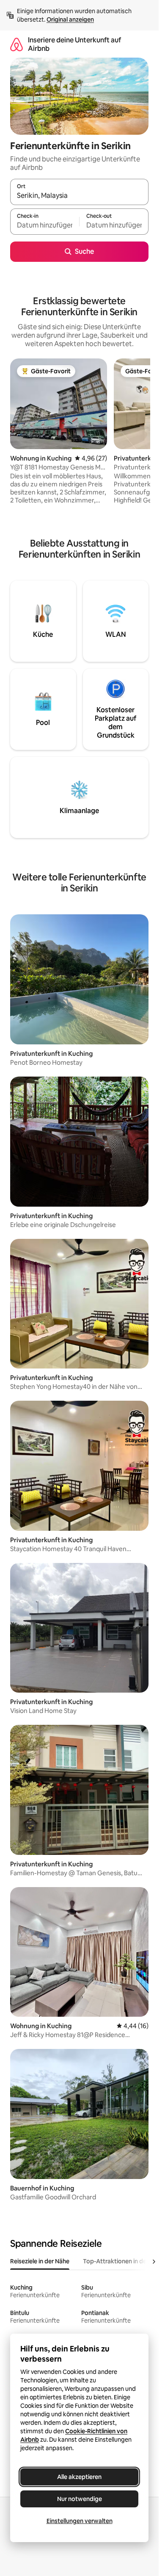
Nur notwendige (80, 2499)
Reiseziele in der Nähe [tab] (40, 2261)
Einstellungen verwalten (80, 2521)
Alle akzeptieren (79, 2477)
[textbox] (45, 225)
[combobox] (79, 196)
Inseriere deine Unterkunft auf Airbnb (74, 44)
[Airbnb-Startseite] (16, 44)
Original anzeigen (70, 19)
